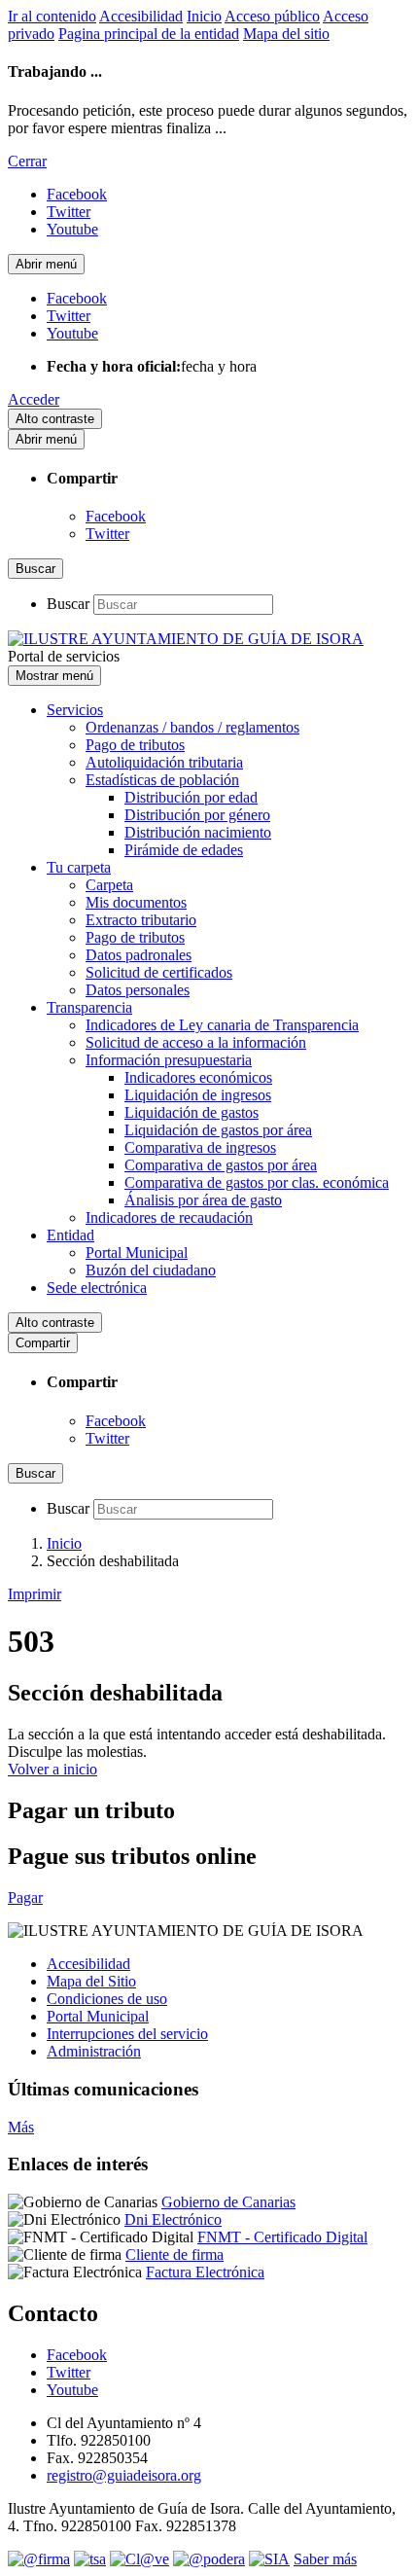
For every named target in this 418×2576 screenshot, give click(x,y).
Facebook (116, 516)
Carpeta (109, 885)
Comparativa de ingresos (200, 1147)
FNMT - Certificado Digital (282, 2237)
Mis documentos (136, 902)
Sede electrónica (97, 1288)
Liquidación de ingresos (198, 1095)
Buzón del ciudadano (151, 1270)
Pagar (25, 1897)
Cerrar (27, 161)
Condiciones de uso (107, 1999)
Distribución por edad (191, 797)
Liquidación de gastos (192, 1112)
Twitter (107, 534)
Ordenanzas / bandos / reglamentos (192, 727)
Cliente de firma (174, 2254)
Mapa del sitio (286, 34)
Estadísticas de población (162, 780)
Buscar (68, 604)
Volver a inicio (52, 1769)
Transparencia (89, 1007)
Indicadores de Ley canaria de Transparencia (222, 1025)
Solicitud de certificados (159, 972)
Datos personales (138, 990)
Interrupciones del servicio (127, 2034)
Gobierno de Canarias (228, 2202)
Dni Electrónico (173, 2219)
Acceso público (272, 16)
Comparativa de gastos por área (221, 1165)
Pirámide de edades (184, 850)
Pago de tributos (135, 745)
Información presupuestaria (169, 1060)
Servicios (75, 710)
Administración (94, 2051)
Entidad (70, 1235)
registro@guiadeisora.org (124, 2475)
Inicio (204, 16)
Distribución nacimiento (198, 832)
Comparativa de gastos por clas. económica (257, 1182)
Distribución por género (197, 815)
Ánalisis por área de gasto (203, 1200)
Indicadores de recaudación (169, 1217)
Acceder (34, 399)
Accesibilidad (141, 16)
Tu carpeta (79, 867)
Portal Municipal (137, 1252)
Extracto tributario (141, 920)
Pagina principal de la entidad (149, 34)
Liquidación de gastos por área (218, 1130)
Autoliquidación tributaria (164, 762)
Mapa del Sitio (91, 1981)
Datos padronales (139, 955)
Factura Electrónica (205, 2272)
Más (21, 2127)
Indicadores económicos (198, 1077)
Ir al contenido (52, 16)
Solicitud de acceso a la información (196, 1042)
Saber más (325, 2559)
